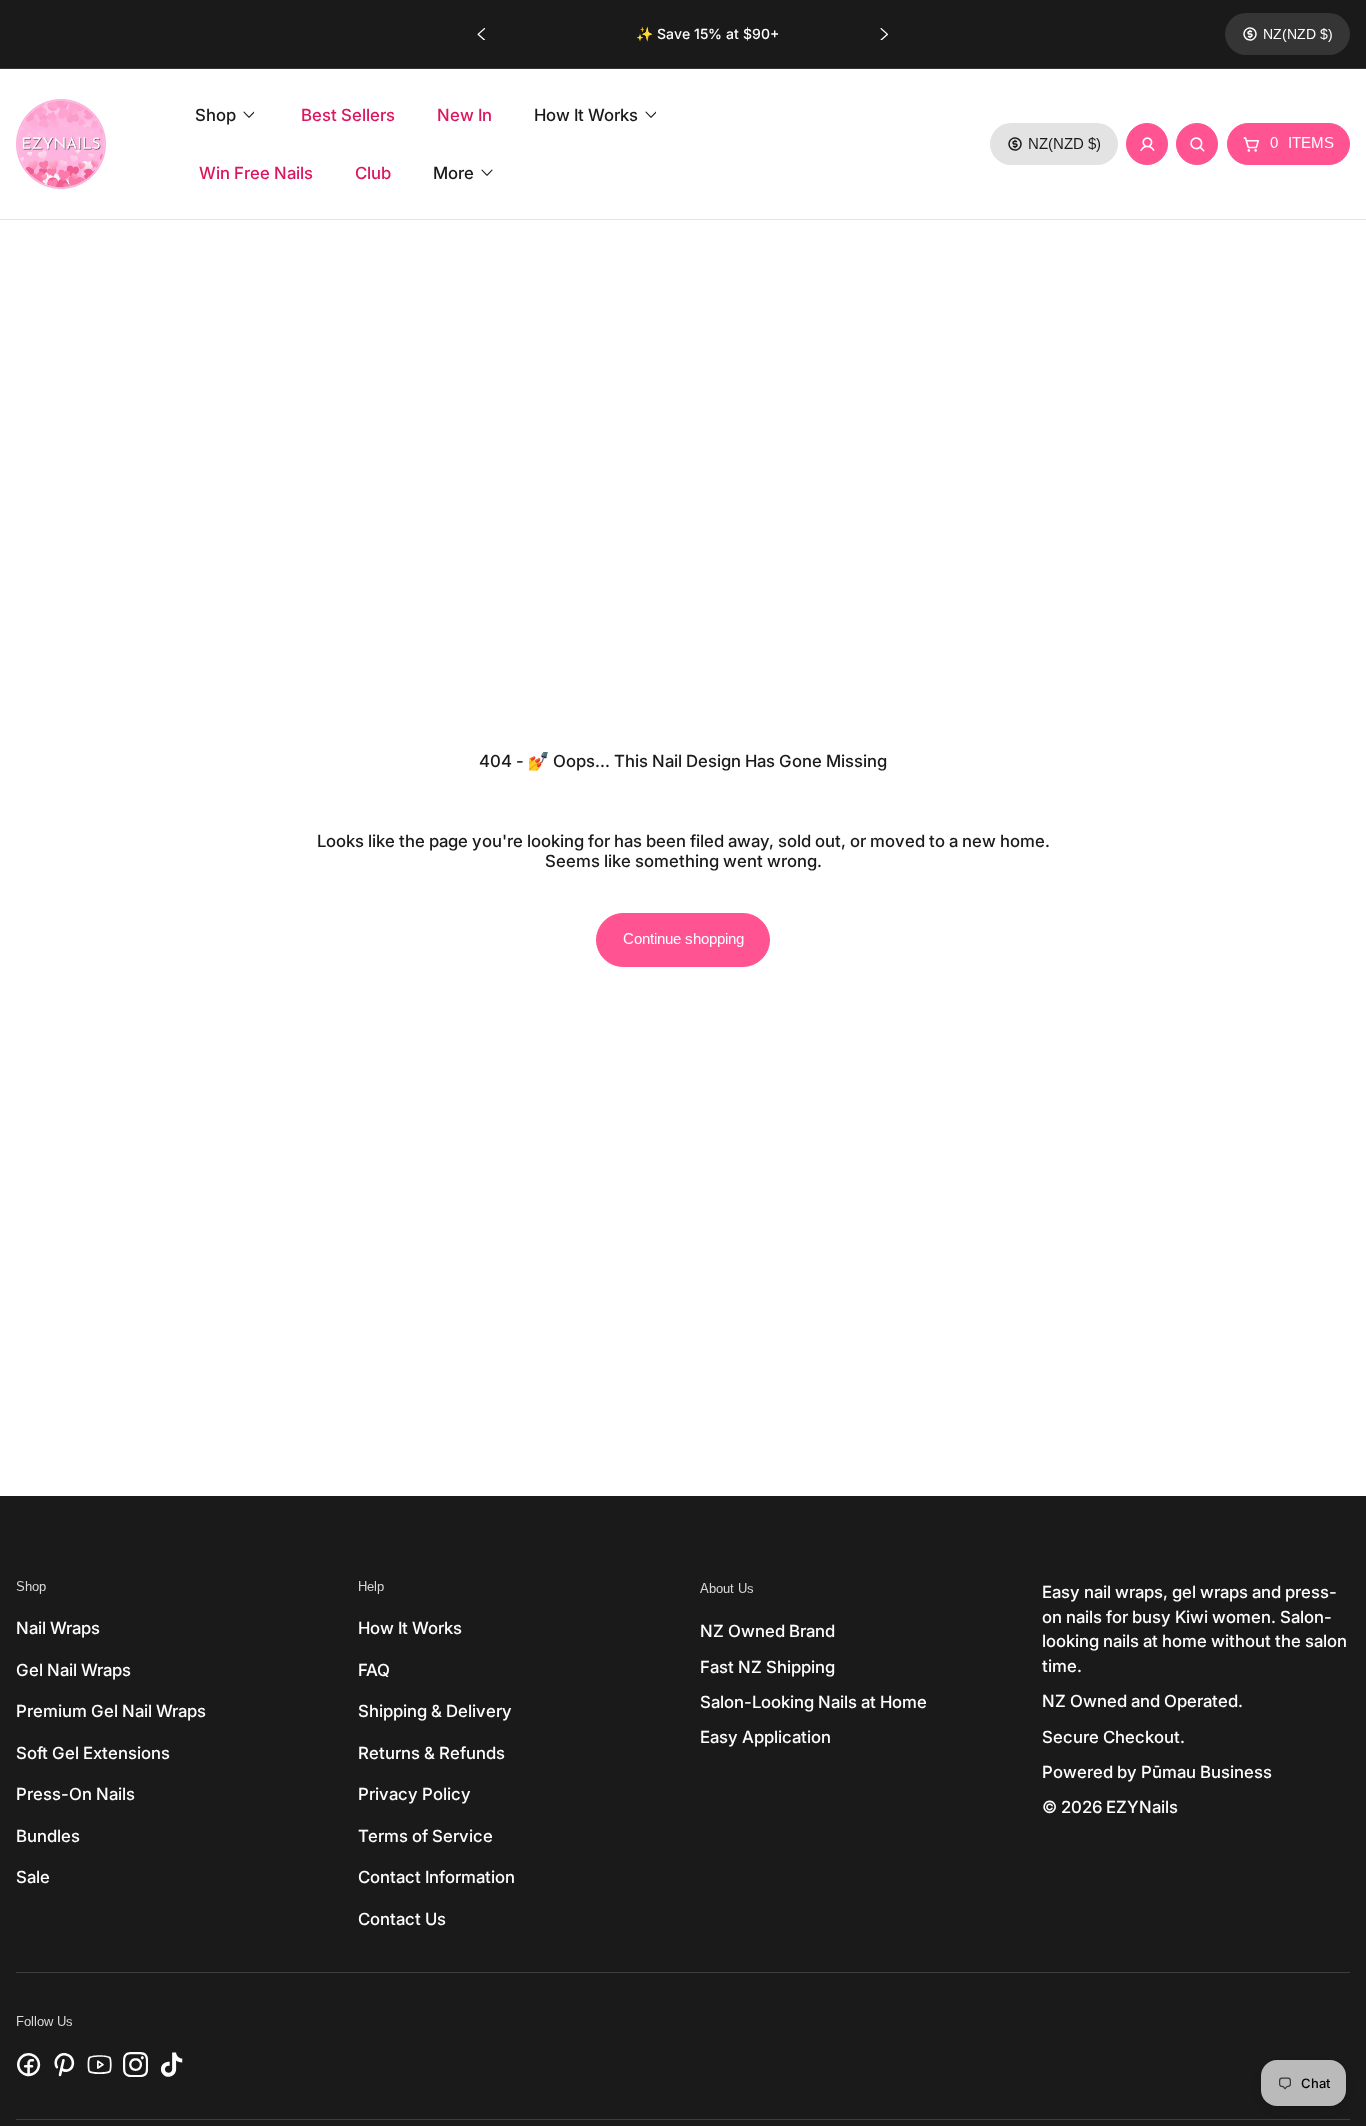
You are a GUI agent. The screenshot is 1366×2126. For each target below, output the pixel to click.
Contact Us (402, 1919)
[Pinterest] (64, 2064)
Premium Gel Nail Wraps (111, 1711)
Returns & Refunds (431, 1753)
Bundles (48, 1836)
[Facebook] (28, 2064)
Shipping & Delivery (435, 1711)
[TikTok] (171, 2064)
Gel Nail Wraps (73, 1670)
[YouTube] (99, 2064)
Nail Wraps (58, 1628)
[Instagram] (135, 2064)
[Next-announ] (884, 34)
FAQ (374, 1670)
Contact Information (436, 1877)
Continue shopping (683, 939)
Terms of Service (425, 1836)
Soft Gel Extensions (93, 1753)
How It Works (410, 1628)
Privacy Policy (414, 1794)
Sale (33, 1877)
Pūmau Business (1206, 1772)
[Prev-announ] (482, 34)
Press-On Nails (75, 1794)
